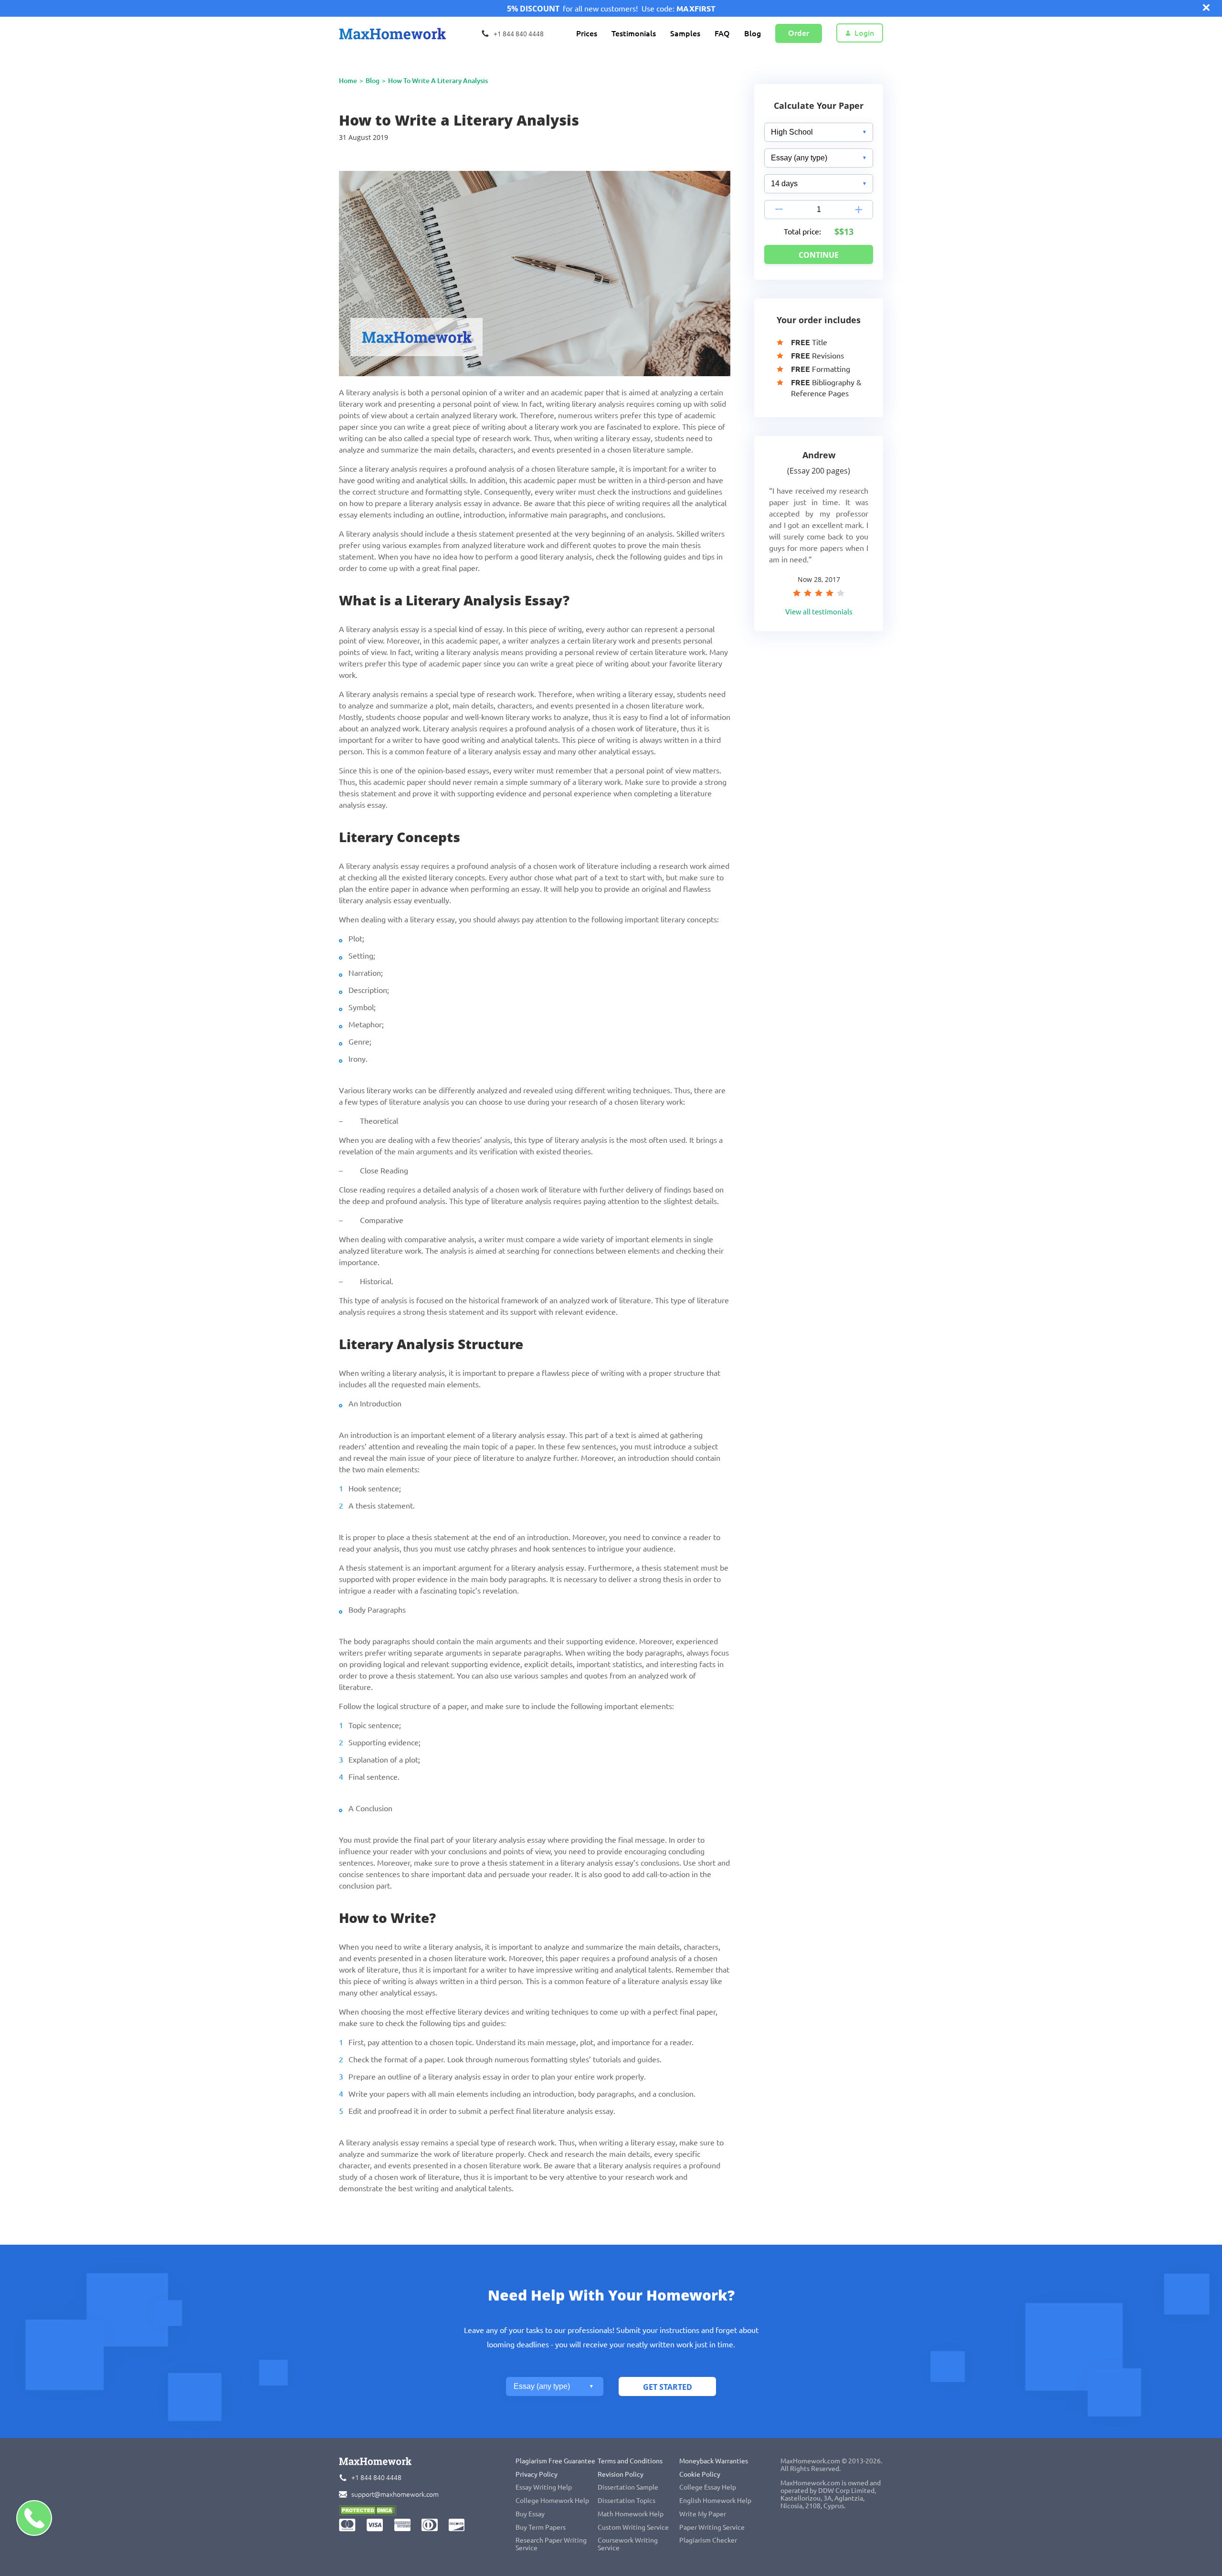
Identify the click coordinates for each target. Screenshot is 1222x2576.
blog (373, 81)
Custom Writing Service (633, 2527)
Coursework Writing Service (628, 2544)
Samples (685, 33)
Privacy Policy (537, 2474)
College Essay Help (708, 2487)
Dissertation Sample (628, 2487)
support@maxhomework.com (395, 2494)
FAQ (722, 33)
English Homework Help (715, 2501)
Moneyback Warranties (714, 2461)
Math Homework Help (631, 2514)
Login (864, 33)
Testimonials (634, 33)
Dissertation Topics (627, 2501)
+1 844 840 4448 (376, 2478)
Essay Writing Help (544, 2487)
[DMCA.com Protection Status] (368, 2512)
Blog (753, 33)
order (799, 33)
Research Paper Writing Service (551, 2544)
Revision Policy (621, 2474)
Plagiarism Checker (708, 2540)
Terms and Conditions (630, 2461)
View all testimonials (819, 612)
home (348, 81)
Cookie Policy (700, 2474)
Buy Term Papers (541, 2527)
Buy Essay (530, 2514)
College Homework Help (552, 2501)
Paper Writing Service (712, 2527)
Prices (587, 33)
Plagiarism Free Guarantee (555, 2461)
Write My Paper (703, 2514)
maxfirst (696, 9)
